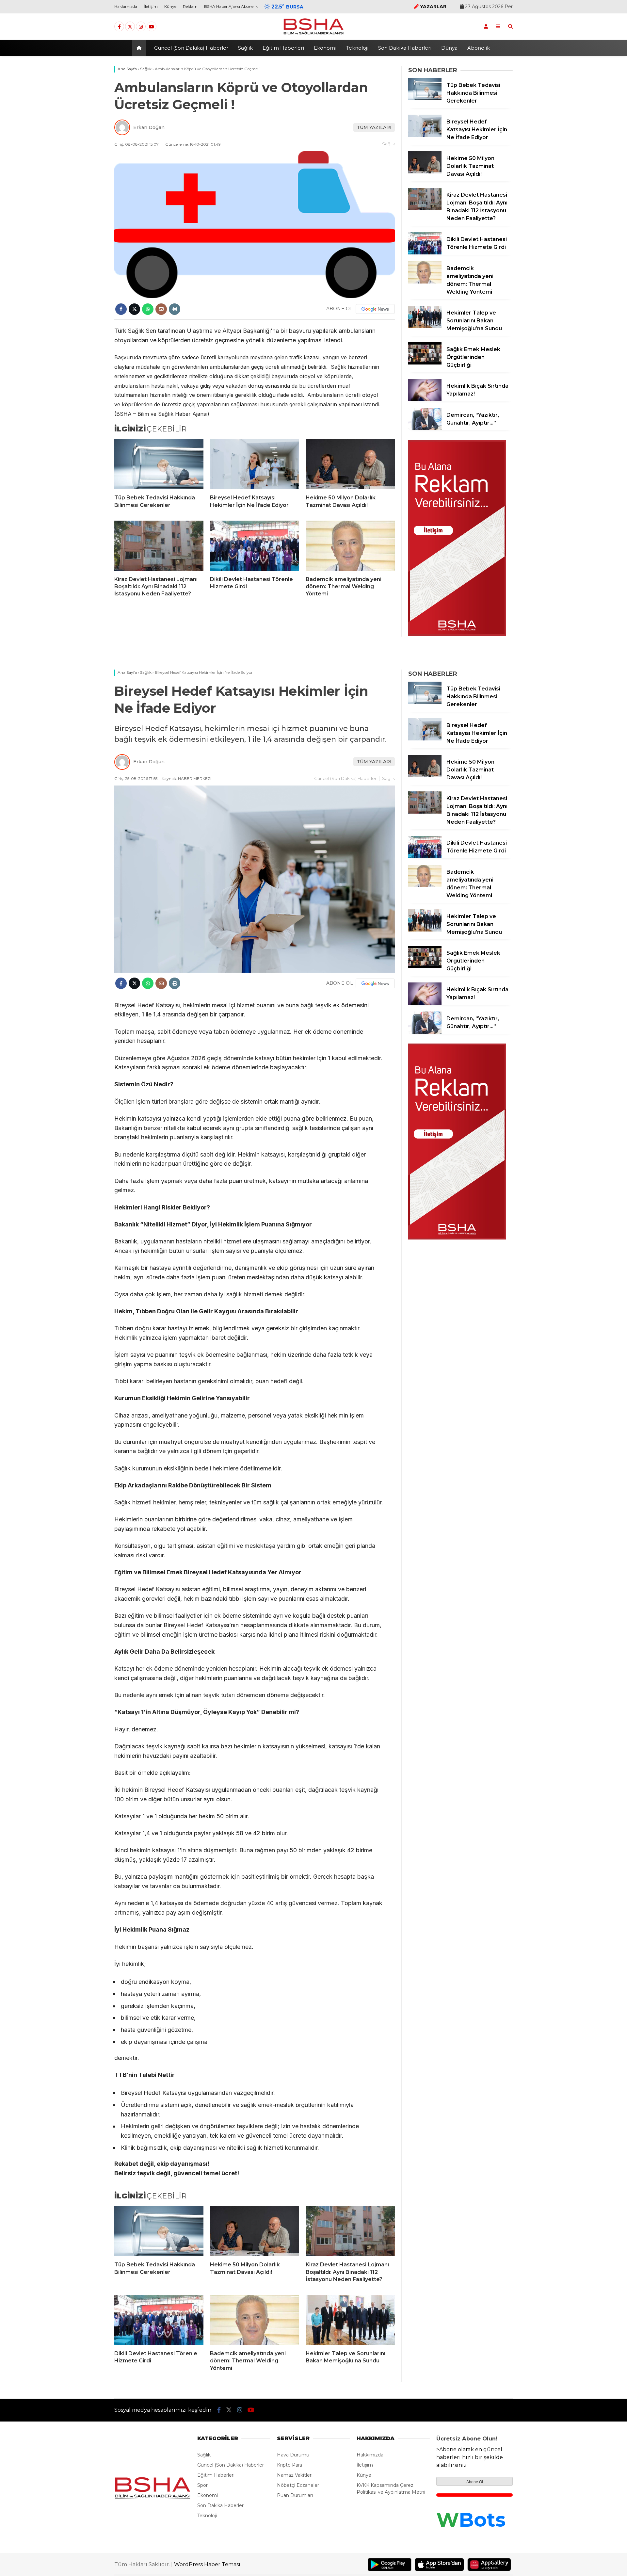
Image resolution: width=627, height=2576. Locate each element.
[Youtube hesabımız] (152, 27)
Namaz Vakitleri (295, 2475)
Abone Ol (475, 2482)
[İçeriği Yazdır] (175, 309)
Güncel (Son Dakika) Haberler (191, 48)
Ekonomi (325, 48)
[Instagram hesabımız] (141, 27)
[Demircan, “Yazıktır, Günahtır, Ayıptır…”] (425, 429)
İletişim (151, 6)
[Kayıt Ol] (486, 26)
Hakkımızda (126, 6)
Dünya (449, 48)
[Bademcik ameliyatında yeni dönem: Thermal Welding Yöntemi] (350, 546)
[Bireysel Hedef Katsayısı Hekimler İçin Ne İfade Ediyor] (255, 464)
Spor (202, 2485)
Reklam (190, 6)
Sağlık (245, 48)
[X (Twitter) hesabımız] (130, 27)
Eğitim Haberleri (283, 48)
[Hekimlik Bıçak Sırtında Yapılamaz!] (425, 399)
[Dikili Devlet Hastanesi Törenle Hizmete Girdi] (255, 546)
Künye (170, 6)
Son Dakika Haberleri (405, 48)
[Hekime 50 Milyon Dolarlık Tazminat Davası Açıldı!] (350, 464)
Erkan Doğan (149, 127)
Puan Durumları (295, 2495)
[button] (140, 48)
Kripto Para (289, 2465)
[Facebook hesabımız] (119, 27)
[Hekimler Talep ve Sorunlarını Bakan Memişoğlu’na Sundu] (425, 326)
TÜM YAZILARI (374, 127)
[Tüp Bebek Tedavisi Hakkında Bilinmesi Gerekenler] (159, 464)
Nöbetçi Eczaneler (298, 2485)
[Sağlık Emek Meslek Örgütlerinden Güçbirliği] (425, 363)
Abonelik (479, 48)
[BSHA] (313, 35)
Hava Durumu (293, 2455)
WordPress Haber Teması (207, 2564)
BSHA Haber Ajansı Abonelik (231, 6)
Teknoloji (357, 48)
